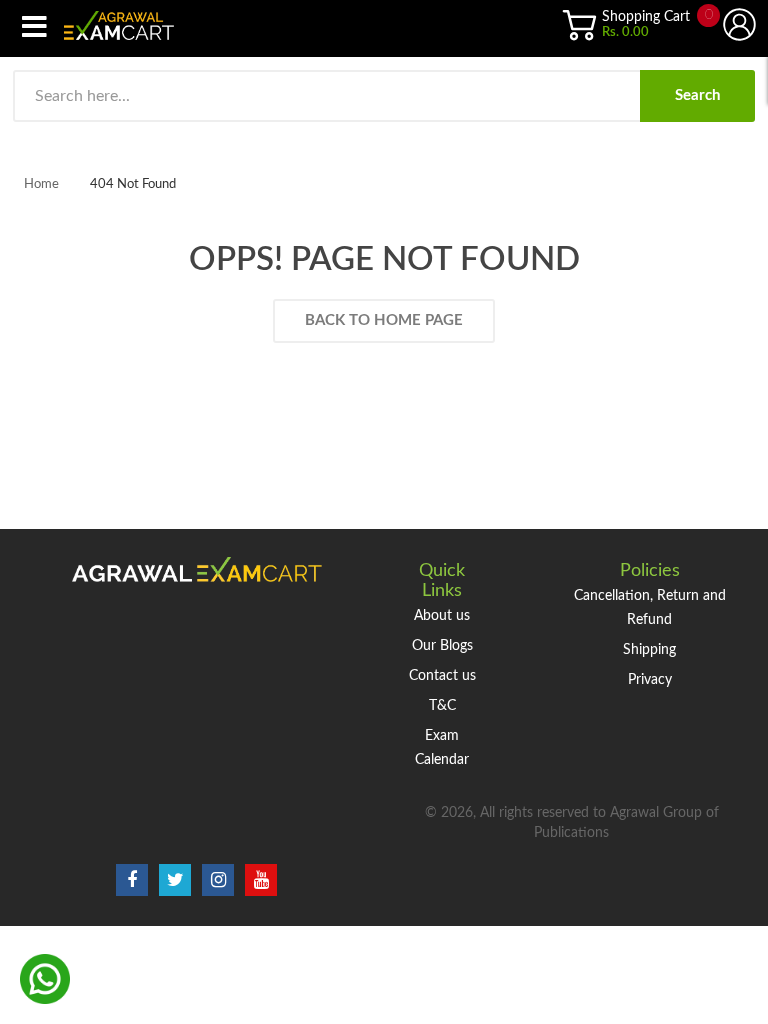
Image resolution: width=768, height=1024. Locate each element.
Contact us (442, 676)
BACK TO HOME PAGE (384, 320)
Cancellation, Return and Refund (650, 608)
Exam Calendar (442, 748)
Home (41, 184)
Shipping (649, 650)
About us (442, 616)
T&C (442, 706)
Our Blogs (442, 646)
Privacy (650, 680)
